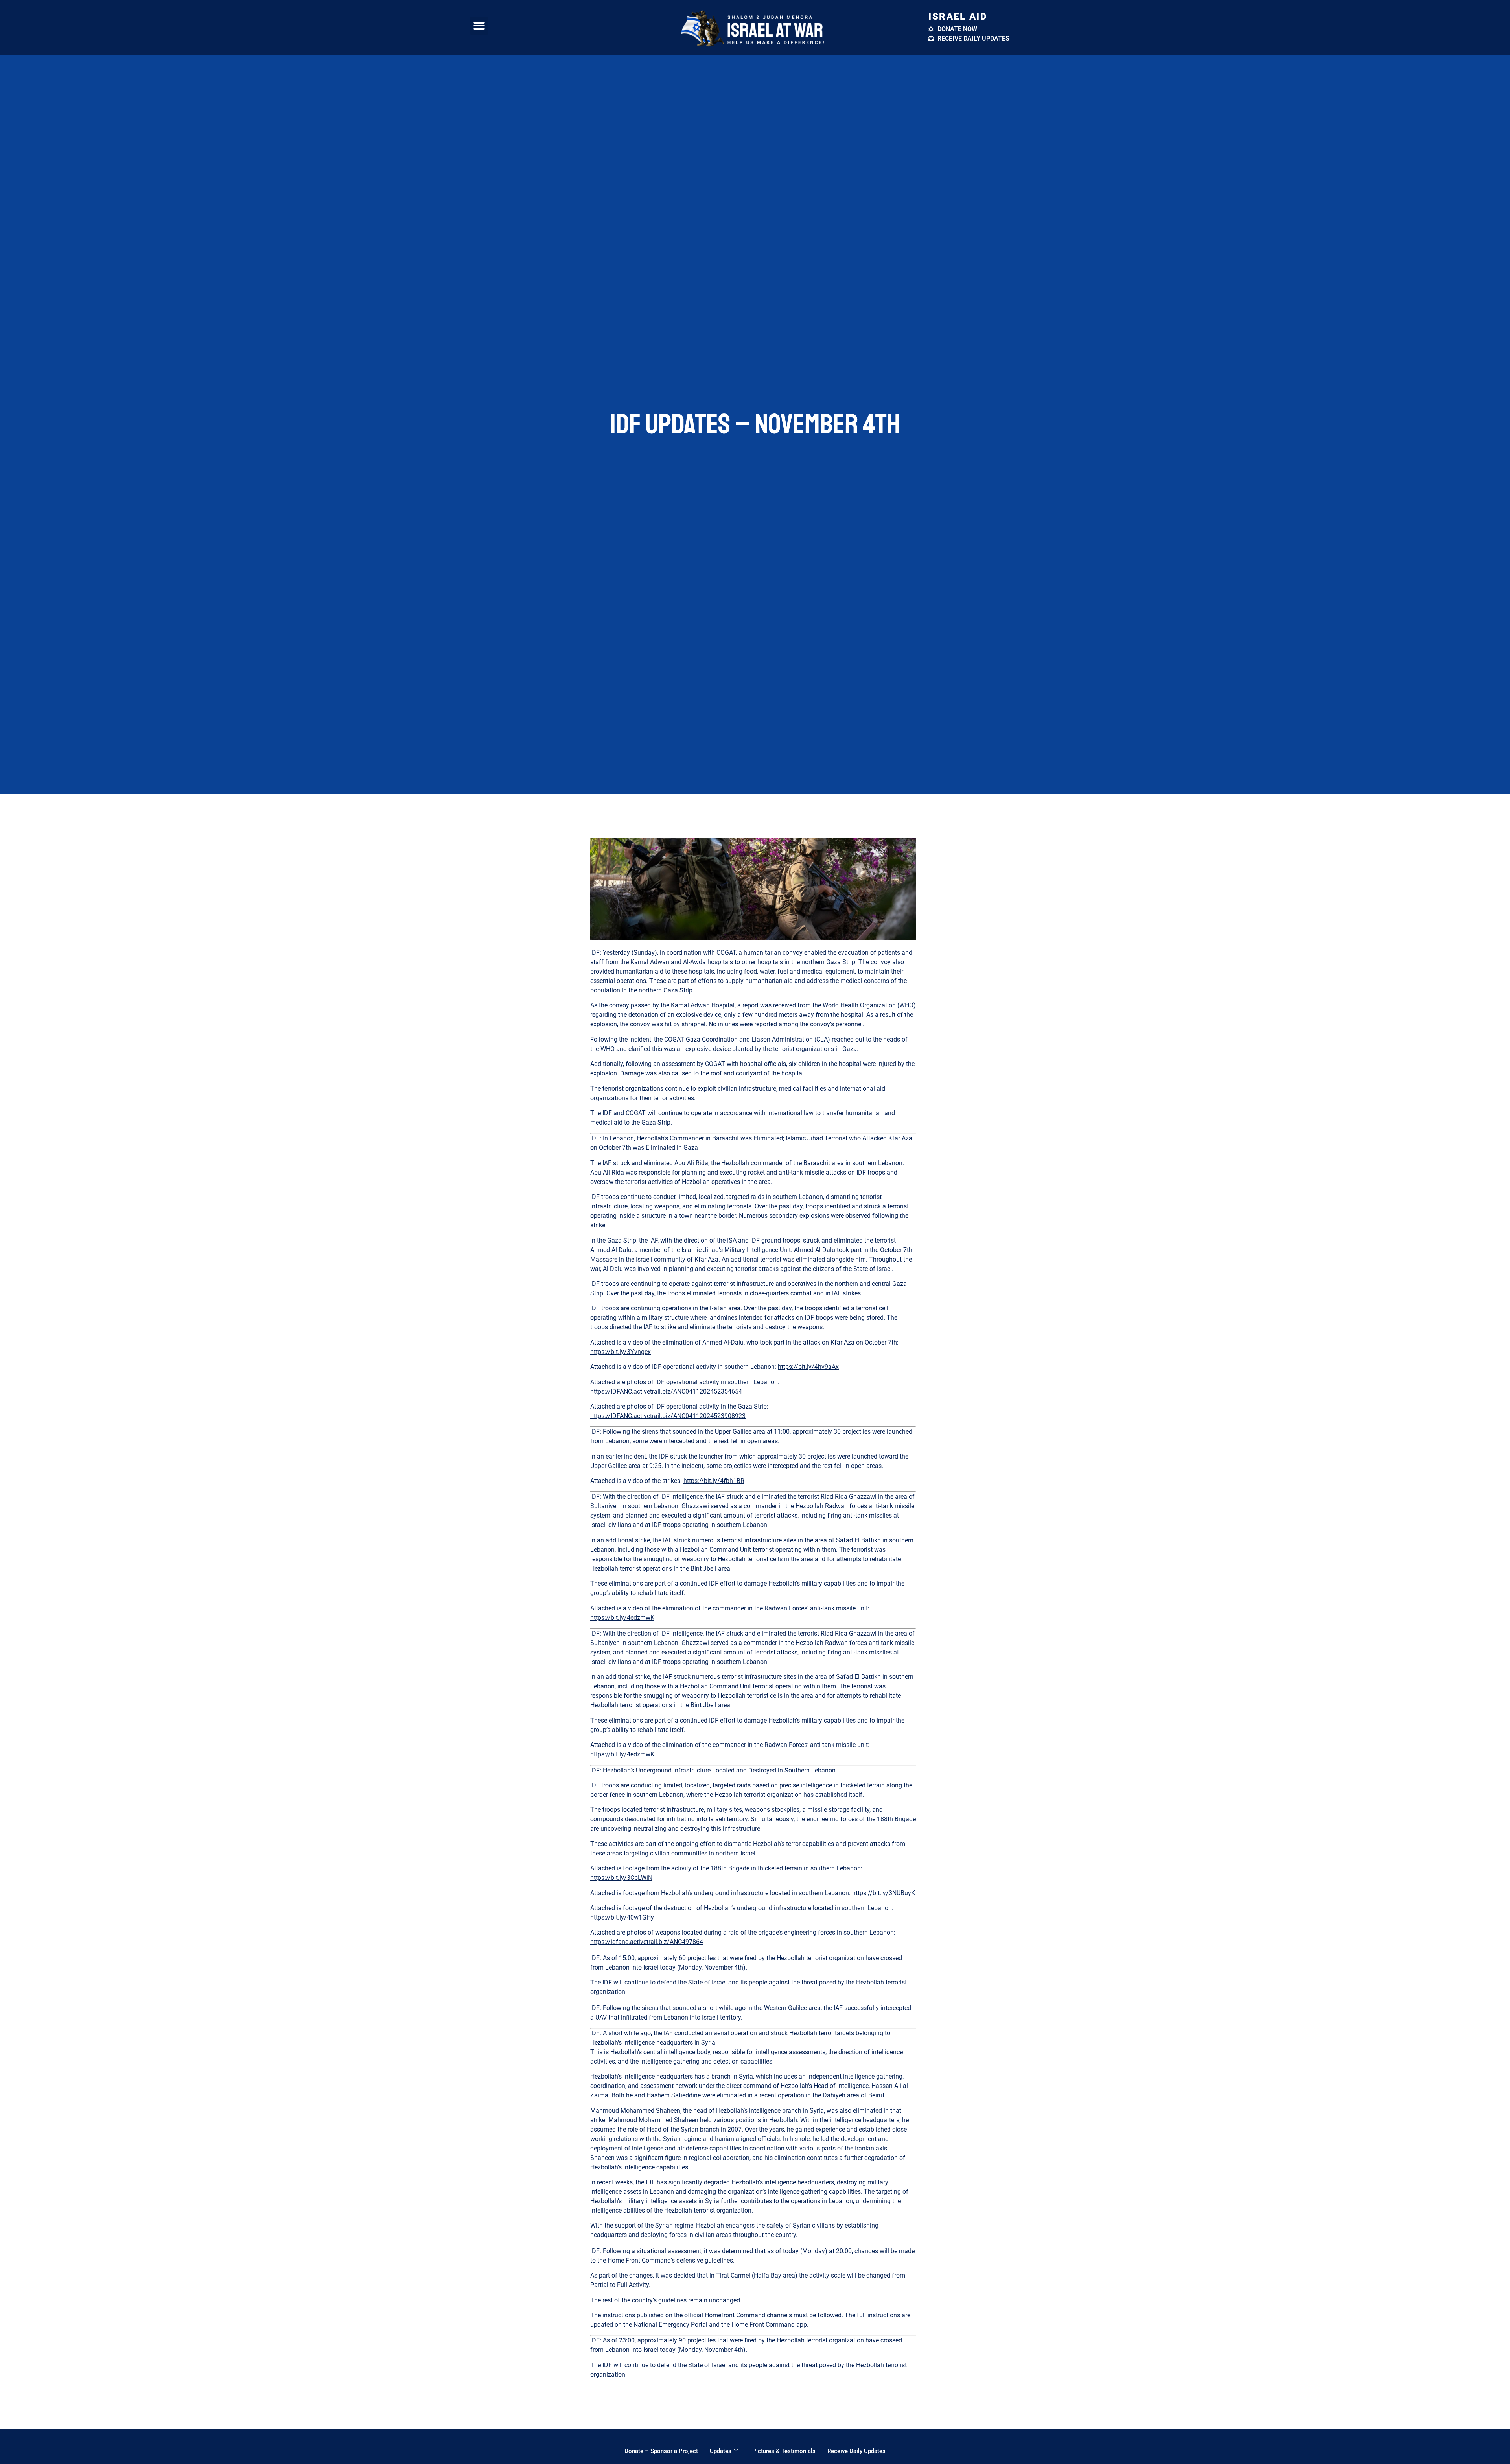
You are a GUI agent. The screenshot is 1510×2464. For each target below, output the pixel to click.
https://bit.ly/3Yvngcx (621, 1352)
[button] (479, 26)
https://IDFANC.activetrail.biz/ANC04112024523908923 (668, 1416)
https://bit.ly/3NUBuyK (884, 1893)
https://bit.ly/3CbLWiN (621, 1878)
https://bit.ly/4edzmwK (622, 1618)
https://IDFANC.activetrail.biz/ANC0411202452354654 (666, 1392)
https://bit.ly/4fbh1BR (714, 1481)
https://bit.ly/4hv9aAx (808, 1367)
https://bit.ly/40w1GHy (622, 1917)
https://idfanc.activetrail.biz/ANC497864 (647, 1942)
